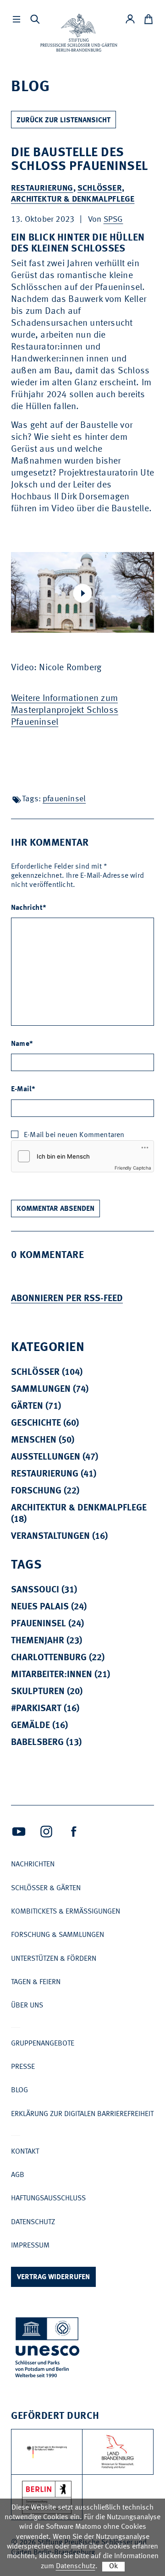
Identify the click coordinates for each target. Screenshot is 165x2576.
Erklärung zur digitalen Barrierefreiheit (82, 2114)
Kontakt (25, 2152)
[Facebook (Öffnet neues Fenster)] (74, 1832)
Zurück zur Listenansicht (63, 120)
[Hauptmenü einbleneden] (16, 19)
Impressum (30, 2246)
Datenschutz (33, 2222)
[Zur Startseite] (79, 33)
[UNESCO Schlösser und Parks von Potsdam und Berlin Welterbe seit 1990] (48, 2349)
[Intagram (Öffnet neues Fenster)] (46, 1832)
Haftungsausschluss (48, 2199)
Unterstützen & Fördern (54, 1959)
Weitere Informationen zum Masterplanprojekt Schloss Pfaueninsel (65, 711)
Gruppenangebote (43, 2044)
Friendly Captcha (133, 1168)
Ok (113, 2566)
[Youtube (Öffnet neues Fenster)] (19, 1832)
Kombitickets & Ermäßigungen (66, 1912)
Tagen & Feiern (36, 1982)
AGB (18, 2175)
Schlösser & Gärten (46, 1888)
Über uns (27, 2006)
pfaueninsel (64, 799)
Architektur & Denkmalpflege (73, 199)
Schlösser (100, 188)
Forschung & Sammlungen (58, 1935)
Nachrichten (33, 1865)
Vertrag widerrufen (53, 2277)
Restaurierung (42, 188)
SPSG (113, 219)
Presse (23, 2067)
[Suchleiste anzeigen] (35, 19)
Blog (19, 2090)
